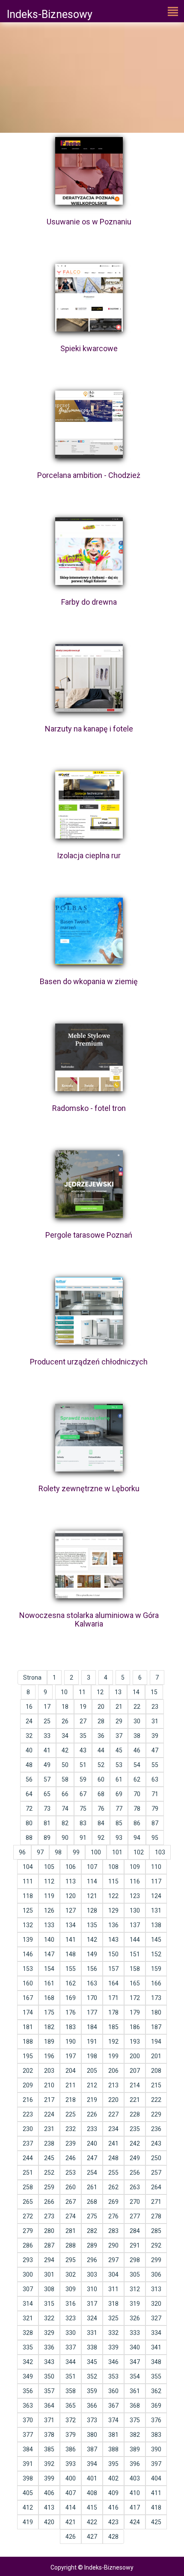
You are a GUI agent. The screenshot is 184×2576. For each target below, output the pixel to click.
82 (65, 1823)
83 (83, 1823)
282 (92, 2231)
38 (137, 1736)
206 (113, 2071)
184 (92, 2027)
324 (92, 2318)
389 (135, 2449)
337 (71, 2347)
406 (49, 2493)
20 (101, 1707)
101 (117, 1852)
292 (156, 2245)
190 (71, 2042)
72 (29, 1809)
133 (49, 1925)
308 (49, 2289)
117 (156, 1881)
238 (49, 2143)
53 (119, 1765)
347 (135, 2362)
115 (113, 1881)
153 (28, 1969)
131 (156, 1910)
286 (28, 2245)
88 (29, 1838)
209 (28, 2085)
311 (113, 2289)
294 (49, 2260)
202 (28, 2071)
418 (156, 2507)
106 (71, 1867)
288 (71, 2245)
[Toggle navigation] (173, 11)
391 (28, 2464)
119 (49, 1896)
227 (113, 2114)
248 (113, 2158)
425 (156, 2522)
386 (71, 2449)
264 (156, 2187)
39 (155, 1736)
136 (113, 1925)
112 (49, 1881)
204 (71, 2071)
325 (113, 2318)
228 (135, 2114)
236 (156, 2129)
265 (28, 2202)
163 (92, 1983)
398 (28, 2478)
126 (49, 1910)
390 (156, 2449)
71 (155, 1794)
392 (49, 2464)
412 (28, 2507)
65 (47, 1794)
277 (135, 2216)
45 (119, 1750)
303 (92, 2275)
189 (49, 2042)
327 (156, 2318)
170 (92, 1998)
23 (155, 1707)
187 (156, 2027)
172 (135, 1998)
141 (71, 1940)
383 (156, 2435)
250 (156, 2158)
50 (65, 1765)
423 (113, 2522)
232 (71, 2129)
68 (101, 1794)
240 (92, 2143)
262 (113, 2187)
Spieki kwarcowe (89, 348)
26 (65, 1721)
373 (92, 2420)
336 (49, 2347)
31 (155, 1721)
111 (28, 1881)
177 (92, 2012)
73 (47, 1809)
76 (101, 1809)
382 (135, 2435)
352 (92, 2376)
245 (49, 2158)
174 (28, 2012)
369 (156, 2406)
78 (137, 1809)
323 (71, 2318)
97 (40, 1852)
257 (156, 2173)
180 (156, 2012)
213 (113, 2085)
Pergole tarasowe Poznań (89, 1235)
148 (71, 1954)
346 (113, 2362)
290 (113, 2245)
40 (29, 1750)
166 (156, 1983)
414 (71, 2507)
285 (156, 2231)
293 (28, 2260)
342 (28, 2362)
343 (49, 2362)
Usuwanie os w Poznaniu (89, 222)
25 (47, 1721)
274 (71, 2216)
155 (71, 1969)
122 (113, 1896)
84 (101, 1823)
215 (156, 2085)
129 (113, 1910)
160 (28, 1983)
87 (155, 1823)
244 (28, 2158)
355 (156, 2376)
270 (135, 2202)
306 (156, 2275)
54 (137, 1765)
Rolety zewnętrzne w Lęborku (89, 1488)
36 (101, 1736)
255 (113, 2173)
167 (28, 1998)
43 (83, 1750)
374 (113, 2420)
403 (135, 2478)
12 (100, 1692)
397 (156, 2464)
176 (71, 2012)
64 (29, 1794)
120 (71, 1896)
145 (156, 1940)
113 (71, 1881)
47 (155, 1750)
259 (49, 2187)
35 (83, 1736)
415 (92, 2507)
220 (113, 2100)
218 (71, 2100)
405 (28, 2493)
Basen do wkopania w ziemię (89, 981)
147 (49, 1954)
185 (113, 2027)
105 (49, 1867)
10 (64, 1692)
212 (92, 2085)
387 (92, 2449)
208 (156, 2071)
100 (96, 1852)
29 (119, 1721)
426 (71, 2537)
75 (83, 1809)
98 (58, 1852)
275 (92, 2216)
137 (135, 1925)
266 (49, 2202)
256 (135, 2173)
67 (83, 1794)
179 (135, 2012)
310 (92, 2289)
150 (113, 1954)
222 (156, 2100)
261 (92, 2187)
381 (113, 2435)
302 (71, 2275)
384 (28, 2449)
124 (156, 1896)
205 (92, 2071)
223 (28, 2114)
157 (113, 1969)
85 (119, 1823)
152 (156, 1954)
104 (28, 1867)
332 (113, 2333)
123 (135, 1896)
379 (71, 2435)
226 (92, 2114)
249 (135, 2158)
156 (92, 1969)
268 (92, 2202)
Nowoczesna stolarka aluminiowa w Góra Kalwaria (89, 1619)
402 (113, 2478)
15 (154, 1692)
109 (135, 1867)
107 (92, 1867)
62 (137, 1779)
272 (28, 2216)
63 (155, 1779)
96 (22, 1852)
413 (49, 2507)
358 (71, 2391)
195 (28, 2056)
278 (156, 2216)
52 (101, 1765)
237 (28, 2143)
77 (119, 1809)
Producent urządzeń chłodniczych (89, 1362)
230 (28, 2129)
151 (135, 1954)
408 (92, 2493)
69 (119, 1794)
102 (139, 1852)
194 (156, 2042)
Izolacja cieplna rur (89, 855)
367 (113, 2406)
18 (65, 1707)
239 (71, 2143)
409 (113, 2493)
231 (49, 2129)
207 (135, 2071)
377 (28, 2435)
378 (49, 2435)
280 (49, 2231)
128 (92, 1910)
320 (156, 2304)
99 (76, 1852)
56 (29, 1779)
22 (137, 1707)
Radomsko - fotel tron (89, 1108)
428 (113, 2537)
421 (71, 2522)
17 (47, 1707)
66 (65, 1794)
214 (135, 2085)
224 (49, 2114)
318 (113, 2304)
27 (83, 1721)
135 (92, 1925)
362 (156, 2391)
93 (119, 1838)
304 (113, 2275)
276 (113, 2216)
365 (71, 2406)
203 (49, 2071)
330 (71, 2333)
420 (49, 2522)
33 (47, 1736)
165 (135, 1983)
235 (135, 2129)
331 (92, 2333)
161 (49, 1983)
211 (71, 2085)
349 (28, 2376)
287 (49, 2245)
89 (47, 1838)
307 (28, 2289)
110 (156, 1867)
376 (156, 2420)
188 (28, 2042)
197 (71, 2056)
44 (101, 1750)
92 (101, 1838)
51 (83, 1765)
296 (92, 2260)
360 (113, 2391)
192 (113, 2042)
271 (156, 2202)
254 (92, 2173)
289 (92, 2245)
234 (113, 2129)
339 (113, 2347)
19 (83, 1707)
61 (119, 1779)
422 (92, 2522)
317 (92, 2304)
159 (156, 1969)
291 (135, 2245)
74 (65, 1809)
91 (83, 1838)
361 (135, 2391)
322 (49, 2318)
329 (49, 2333)
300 (28, 2275)
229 (156, 2114)
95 (155, 1838)
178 (113, 2012)
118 (28, 1896)
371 (49, 2420)
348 (156, 2362)
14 (136, 1692)
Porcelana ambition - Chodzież (89, 475)
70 (137, 1794)
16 (29, 1707)
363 (28, 2406)
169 (71, 1998)
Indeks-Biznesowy (50, 14)
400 (71, 2478)
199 (113, 2056)
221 (135, 2100)
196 (49, 2056)
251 (28, 2173)
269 (113, 2202)
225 (71, 2114)
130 (135, 1910)
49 (47, 1765)
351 (71, 2376)
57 (47, 1779)
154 (49, 1969)
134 (71, 1925)
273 (49, 2216)
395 (113, 2464)
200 (135, 2056)
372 (71, 2420)
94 (137, 1838)
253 (71, 2173)
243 (156, 2143)
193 (135, 2042)
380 (92, 2435)
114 (92, 1881)
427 (92, 2537)
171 (113, 1998)
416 (113, 2507)
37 (119, 1736)
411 (156, 2493)
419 (28, 2522)
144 (135, 1940)
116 (135, 1881)
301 (49, 2275)
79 (155, 1809)
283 (113, 2231)
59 (83, 1779)
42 (65, 1750)
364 (49, 2406)
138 (156, 1925)
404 (156, 2478)
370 (28, 2420)
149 (92, 1954)
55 (155, 1765)
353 (113, 2376)
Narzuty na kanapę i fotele (89, 729)
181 (28, 2027)
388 (113, 2449)
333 (135, 2333)
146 (28, 1954)
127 (71, 1910)
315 (49, 2304)
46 (137, 1750)
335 (28, 2347)
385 (49, 2449)
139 (28, 1940)
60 (101, 1779)
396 (135, 2464)
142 (92, 1940)
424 (135, 2522)
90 (65, 1838)
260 (71, 2187)
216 (28, 2100)
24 (29, 1721)
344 (71, 2362)
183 (71, 2027)
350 (49, 2376)
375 (135, 2420)
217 (49, 2100)
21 (119, 1707)
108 (113, 1867)
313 (156, 2289)
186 (135, 2027)
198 (92, 2056)
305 (135, 2275)
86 (137, 1823)
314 (28, 2304)
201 (156, 2056)
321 (28, 2318)
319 (135, 2304)
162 (71, 1983)
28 (101, 1721)
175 (49, 2012)
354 (135, 2376)
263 (135, 2187)
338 (92, 2347)
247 (92, 2158)
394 (92, 2464)
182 (49, 2027)
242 (135, 2143)
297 (113, 2260)
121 (92, 1896)
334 (156, 2333)
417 (135, 2507)
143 (113, 1940)
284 (135, 2231)
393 (71, 2464)
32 (29, 1736)
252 (49, 2173)
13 (118, 1692)
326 (135, 2318)
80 (29, 1823)
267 (71, 2202)
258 (28, 2187)
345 (92, 2362)
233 (92, 2129)
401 (92, 2478)
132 (28, 1925)
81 (47, 1823)
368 (135, 2406)
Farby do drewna (89, 602)
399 (49, 2478)
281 (71, 2231)
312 (135, 2289)
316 (71, 2304)
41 (47, 1750)
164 (113, 1983)
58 (65, 1779)
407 (71, 2493)
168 (49, 1998)
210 (49, 2085)
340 (135, 2347)
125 (28, 1910)
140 (49, 1940)
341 (156, 2347)
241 (113, 2143)
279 (28, 2231)
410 (135, 2493)
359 (92, 2391)
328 (28, 2333)
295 (71, 2260)
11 (82, 1692)
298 (135, 2260)
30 (137, 1721)
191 (92, 2042)
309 (71, 2289)
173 (156, 1998)
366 (92, 2406)
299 (156, 2260)
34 (65, 1736)
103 (160, 1852)
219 (92, 2100)
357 (49, 2391)
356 (28, 2391)
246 (71, 2158)
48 (29, 1765)
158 (135, 1969)
